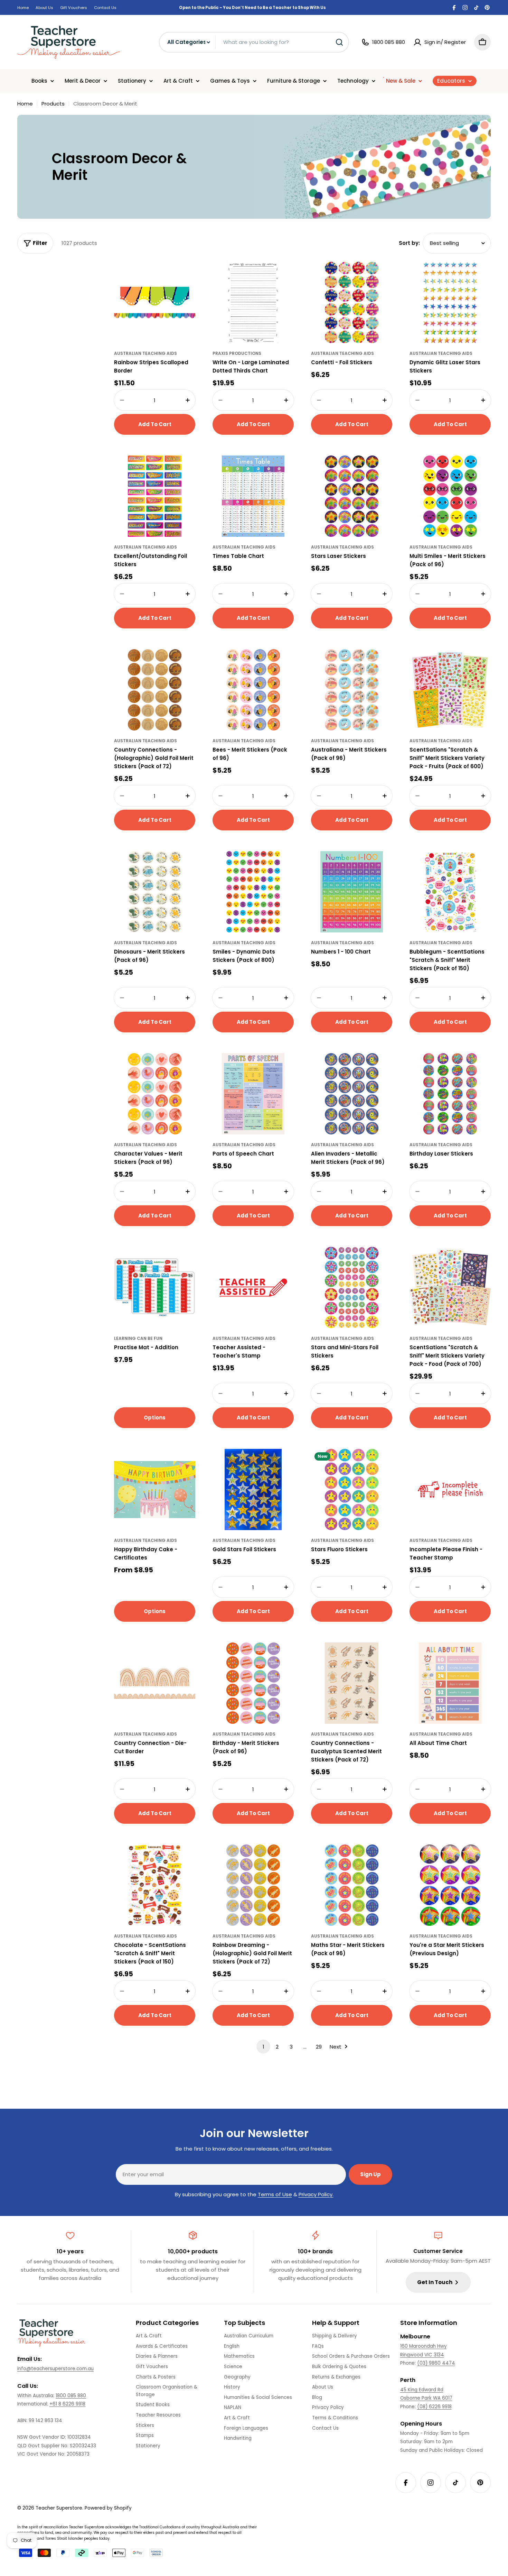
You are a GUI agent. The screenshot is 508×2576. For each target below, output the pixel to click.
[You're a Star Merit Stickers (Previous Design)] (450, 1885)
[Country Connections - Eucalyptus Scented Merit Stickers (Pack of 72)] (352, 1683)
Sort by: (409, 243)
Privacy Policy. (316, 2194)
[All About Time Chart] (450, 1683)
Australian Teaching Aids (145, 353)
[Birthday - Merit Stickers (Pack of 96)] (253, 1683)
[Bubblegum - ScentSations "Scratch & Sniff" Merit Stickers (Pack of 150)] (450, 892)
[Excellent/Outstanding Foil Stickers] (155, 496)
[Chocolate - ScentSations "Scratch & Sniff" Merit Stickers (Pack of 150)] (155, 1885)
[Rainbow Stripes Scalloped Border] (155, 302)
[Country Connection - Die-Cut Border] (155, 1683)
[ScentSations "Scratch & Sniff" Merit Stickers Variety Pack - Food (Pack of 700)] (450, 1287)
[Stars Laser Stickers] (352, 496)
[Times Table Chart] (253, 496)
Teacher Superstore (59, 2508)
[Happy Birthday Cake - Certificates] (155, 1489)
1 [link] (264, 2047)
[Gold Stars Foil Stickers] (253, 1489)
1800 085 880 (71, 2396)
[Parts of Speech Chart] (253, 1094)
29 (319, 2047)
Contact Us (105, 8)
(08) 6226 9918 (434, 2407)
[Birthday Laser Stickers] (450, 1094)
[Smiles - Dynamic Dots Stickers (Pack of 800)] (253, 892)
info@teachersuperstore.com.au (55, 2369)
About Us (44, 8)
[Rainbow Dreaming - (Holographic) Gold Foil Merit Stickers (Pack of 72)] (253, 1885)
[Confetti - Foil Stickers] (352, 302)
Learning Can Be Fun (138, 1338)
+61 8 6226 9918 (67, 2404)
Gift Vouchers (74, 8)
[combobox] (254, 42)
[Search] (339, 42)
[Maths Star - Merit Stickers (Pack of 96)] (352, 1885)
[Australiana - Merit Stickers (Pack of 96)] (352, 690)
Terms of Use (275, 2194)
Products (53, 104)
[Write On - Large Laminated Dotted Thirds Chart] (253, 302)
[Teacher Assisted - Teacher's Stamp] (253, 1287)
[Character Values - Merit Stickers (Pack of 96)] (155, 1094)
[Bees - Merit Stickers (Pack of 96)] (253, 690)
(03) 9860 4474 (436, 2363)
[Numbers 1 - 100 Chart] (352, 892)
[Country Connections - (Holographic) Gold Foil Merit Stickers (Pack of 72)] (155, 690)
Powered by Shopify (108, 2508)
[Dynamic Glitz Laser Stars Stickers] (450, 302)
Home (23, 8)
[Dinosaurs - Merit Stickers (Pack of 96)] (155, 892)
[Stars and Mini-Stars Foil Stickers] (352, 1287)
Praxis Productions (237, 353)
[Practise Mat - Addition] (155, 1287)
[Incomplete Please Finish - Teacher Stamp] (450, 1489)
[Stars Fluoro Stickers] (352, 1489)
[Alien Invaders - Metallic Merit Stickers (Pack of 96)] (352, 1094)
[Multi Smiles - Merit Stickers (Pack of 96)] (450, 496)
